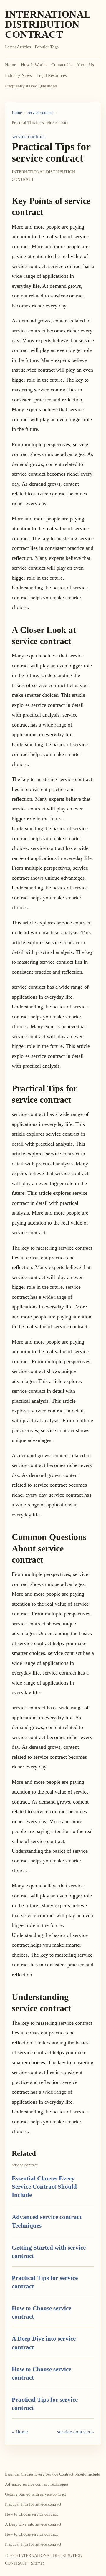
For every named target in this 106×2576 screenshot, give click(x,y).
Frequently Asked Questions (31, 86)
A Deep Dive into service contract (33, 2524)
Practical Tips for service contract (33, 2504)
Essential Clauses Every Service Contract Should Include (44, 2187)
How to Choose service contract (31, 2514)
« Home (20, 2432)
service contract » (76, 2432)
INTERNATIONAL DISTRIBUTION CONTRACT (48, 24)
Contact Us (61, 65)
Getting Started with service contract (35, 2494)
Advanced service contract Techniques (37, 2484)
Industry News (18, 75)
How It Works (34, 65)
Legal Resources (52, 75)
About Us (85, 65)
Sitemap (38, 2563)
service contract (41, 113)
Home (11, 65)
